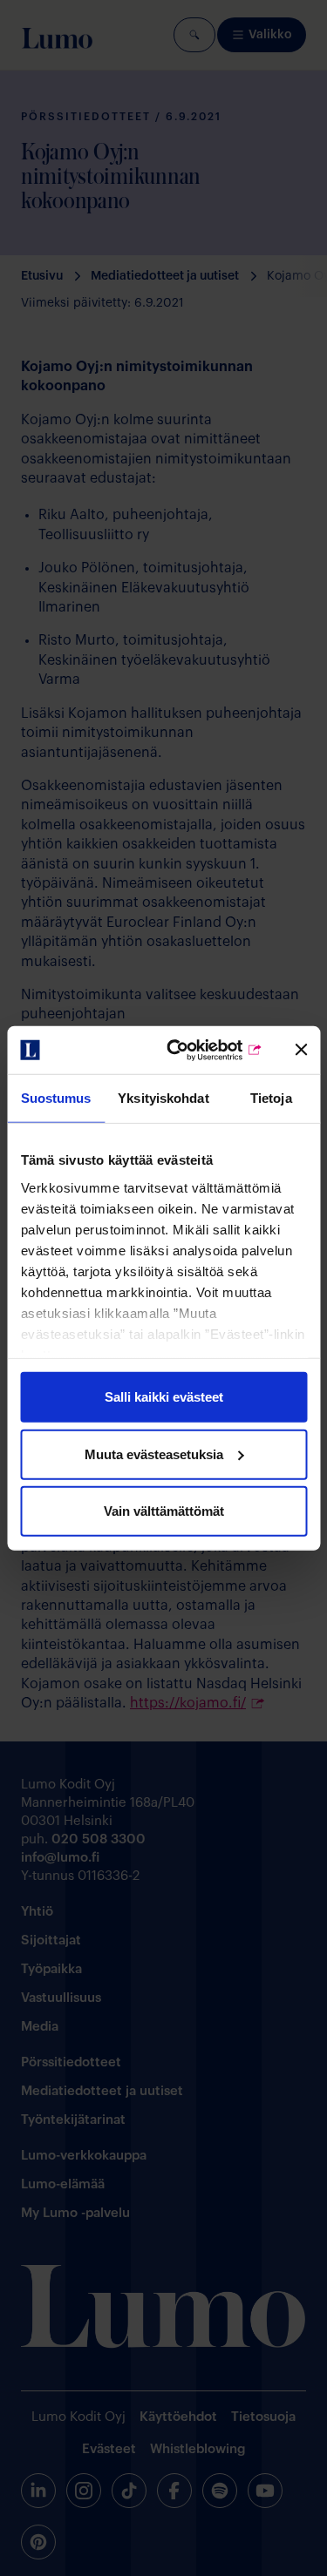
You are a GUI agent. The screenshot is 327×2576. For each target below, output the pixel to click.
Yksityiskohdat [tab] (163, 1098)
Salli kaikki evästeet (164, 1397)
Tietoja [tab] (271, 1098)
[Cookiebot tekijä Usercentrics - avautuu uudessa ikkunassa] (195, 1050)
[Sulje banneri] (301, 1050)
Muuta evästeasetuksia (154, 1454)
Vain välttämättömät (164, 1511)
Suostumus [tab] (56, 1098)
